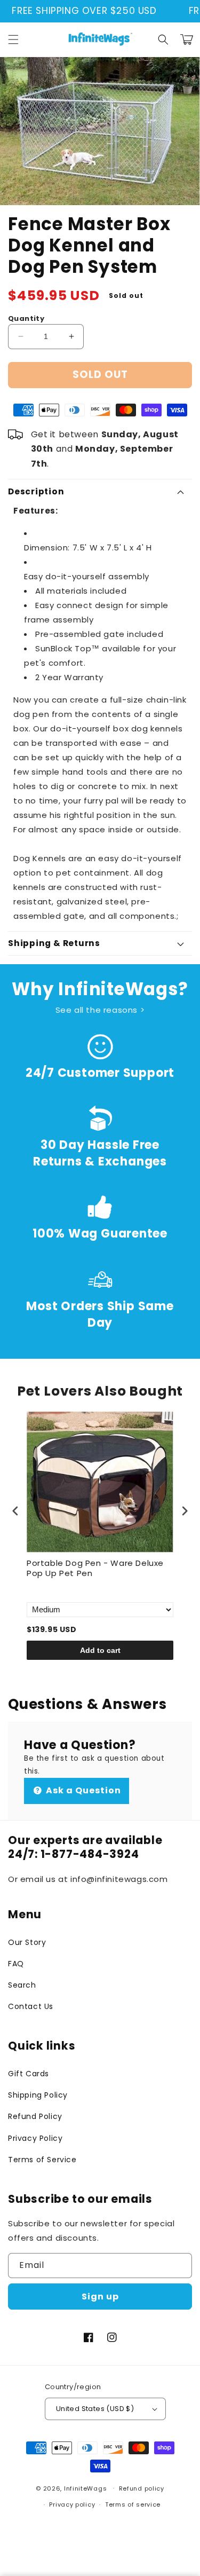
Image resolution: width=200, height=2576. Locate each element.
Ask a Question (82, 1790)
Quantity (26, 318)
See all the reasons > (100, 1010)
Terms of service (133, 2504)
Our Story (27, 1942)
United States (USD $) (95, 2409)
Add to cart (100, 1650)
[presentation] (15, 1511)
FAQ (16, 1964)
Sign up (100, 2297)
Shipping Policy (38, 2095)
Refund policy (142, 2488)
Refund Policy (35, 2116)
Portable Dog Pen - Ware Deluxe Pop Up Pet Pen (95, 1569)
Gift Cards (29, 2074)
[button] (13, 40)
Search (22, 1985)
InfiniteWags (85, 2488)
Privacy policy (72, 2504)
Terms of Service (42, 2160)
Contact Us (31, 2006)
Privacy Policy (35, 2138)
